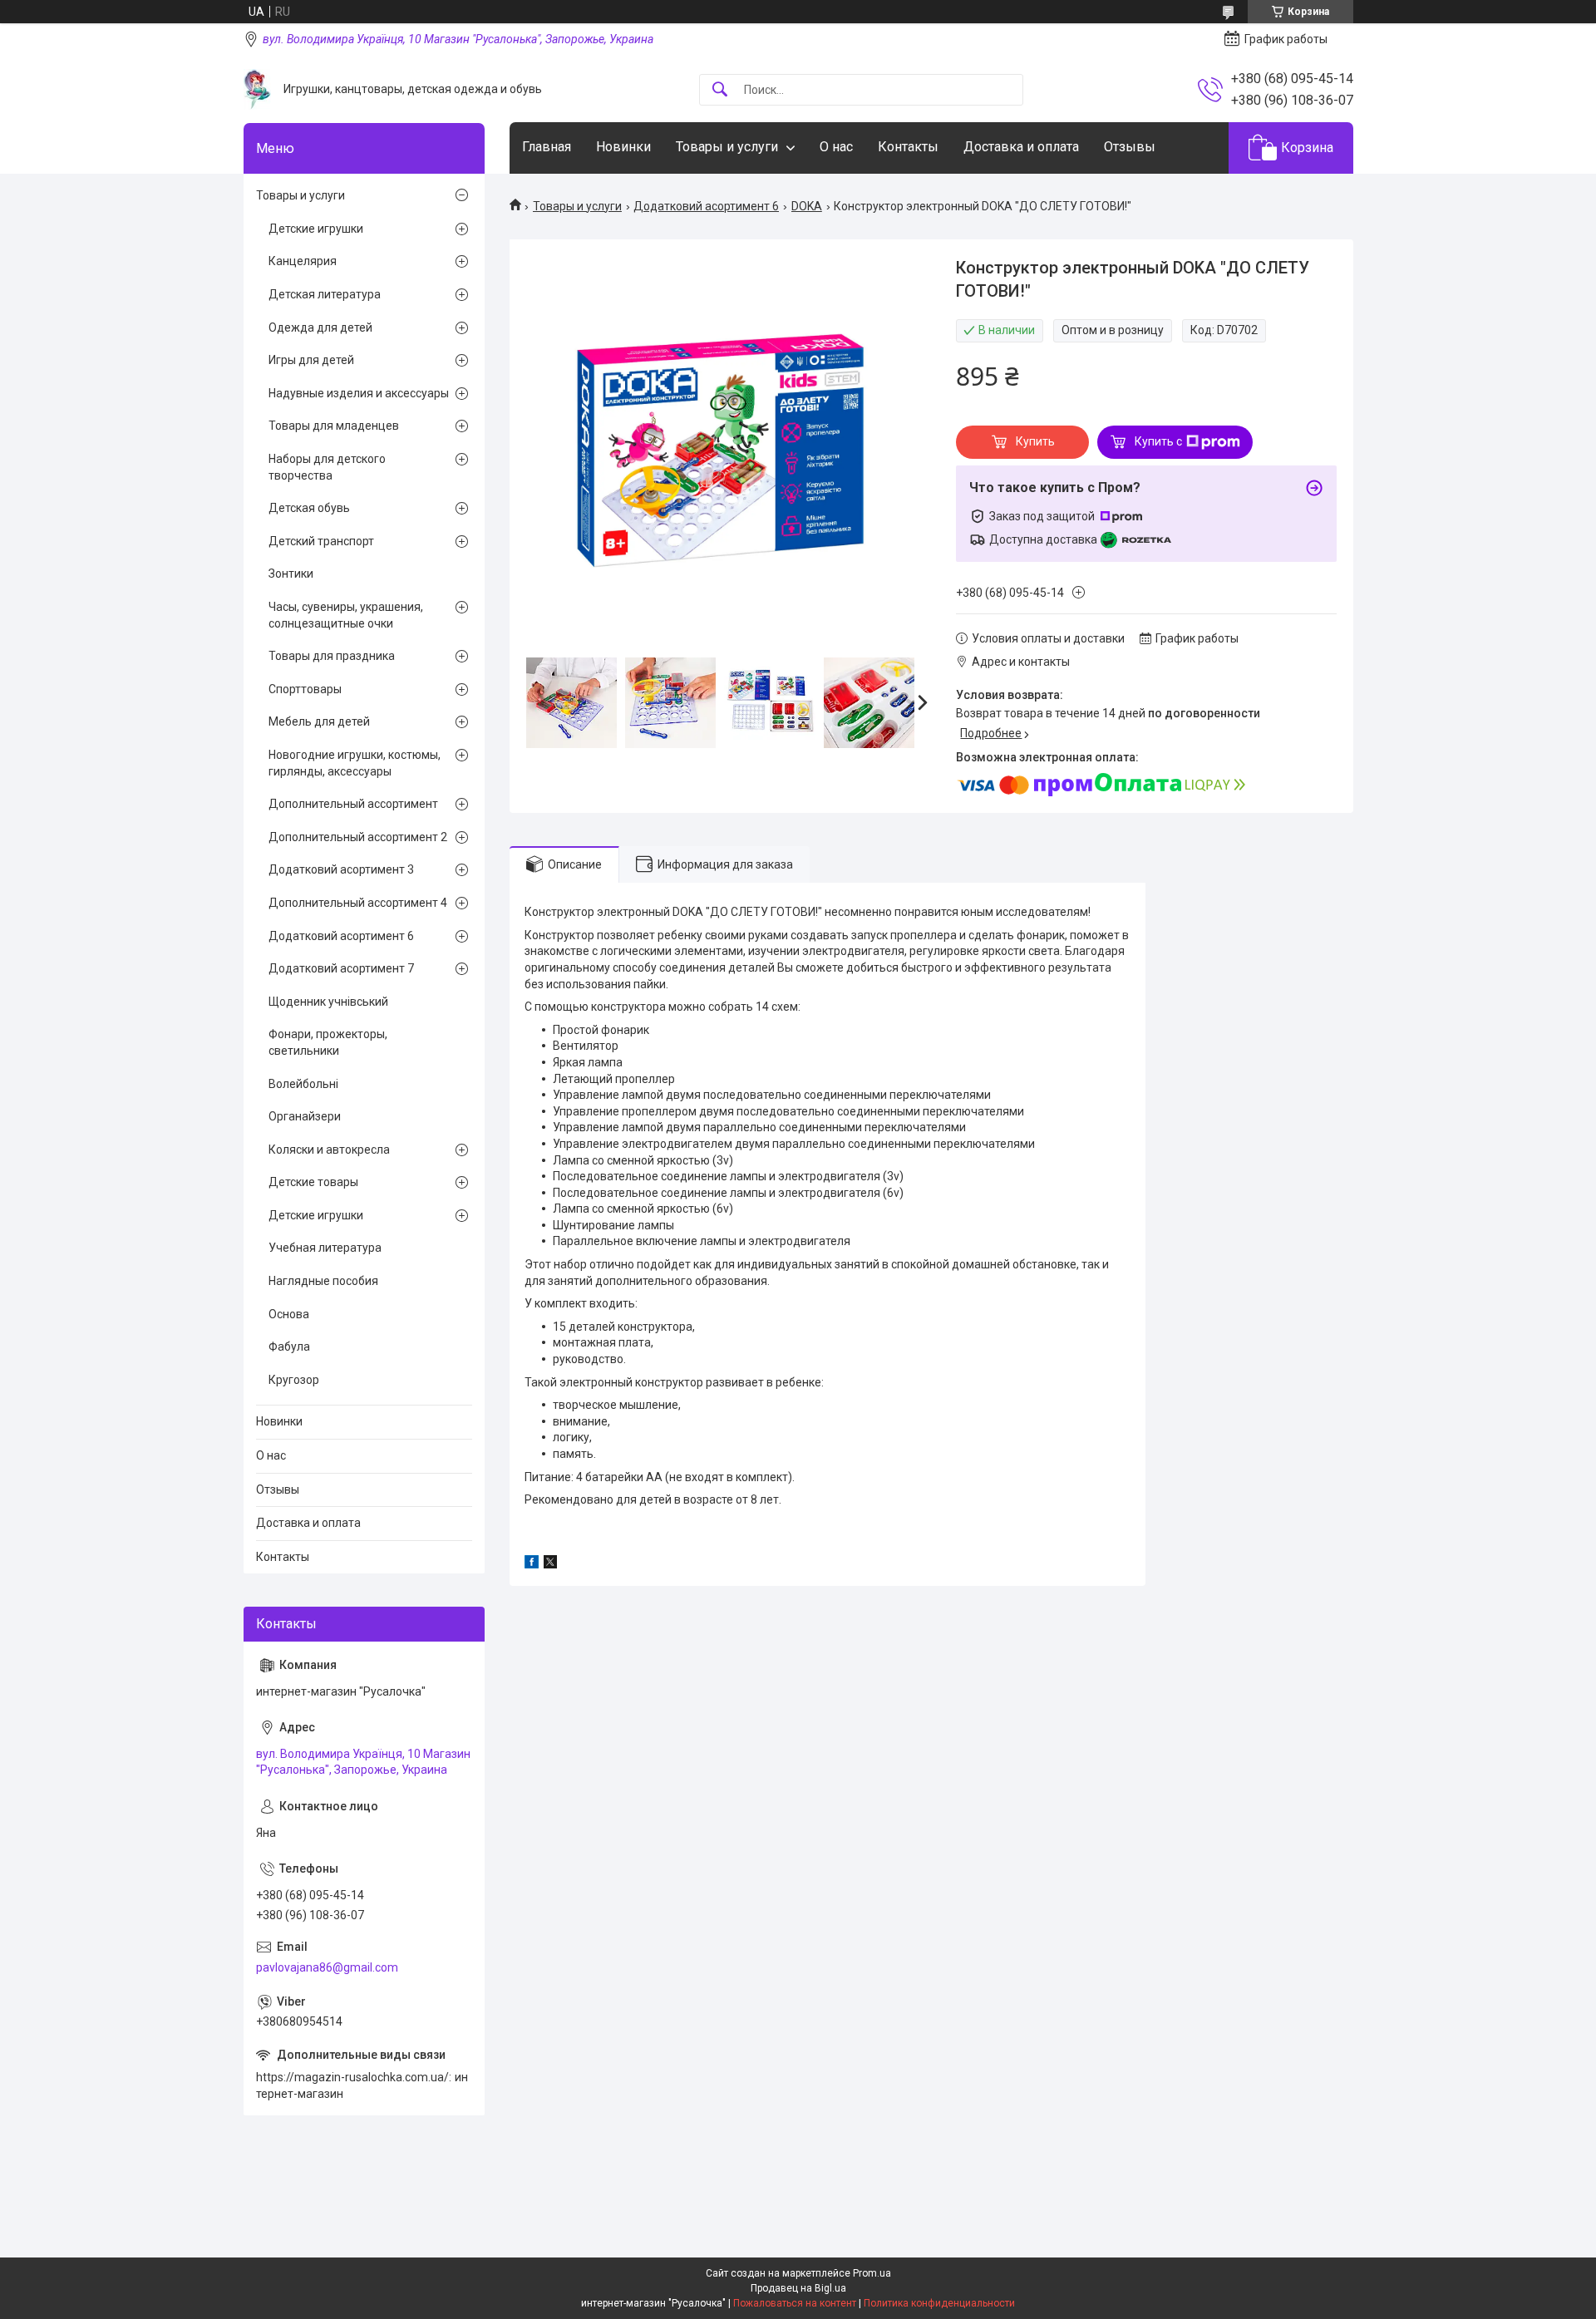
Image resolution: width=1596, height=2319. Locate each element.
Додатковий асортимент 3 (341, 869)
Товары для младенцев (334, 426)
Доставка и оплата (1021, 147)
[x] (550, 1564)
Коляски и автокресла (329, 1150)
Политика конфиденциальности (939, 2303)
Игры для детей (311, 360)
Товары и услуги (727, 147)
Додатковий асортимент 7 (341, 968)
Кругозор (294, 1380)
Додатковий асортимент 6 (706, 206)
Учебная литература (325, 1248)
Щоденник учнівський (328, 1002)
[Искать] (720, 90)
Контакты (908, 147)
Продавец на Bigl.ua (798, 2288)
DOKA (807, 206)
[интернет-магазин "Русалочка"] (257, 89)
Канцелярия (303, 261)
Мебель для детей (319, 721)
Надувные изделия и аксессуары (359, 393)
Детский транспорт (321, 541)
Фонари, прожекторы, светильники (328, 1042)
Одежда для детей (320, 327)
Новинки (623, 147)
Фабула (289, 1347)
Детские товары (313, 1182)
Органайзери (305, 1116)
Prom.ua (872, 2273)
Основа (289, 1314)
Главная (547, 147)
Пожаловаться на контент (795, 2303)
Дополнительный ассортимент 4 (358, 903)
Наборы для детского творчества (327, 467)
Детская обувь (309, 508)
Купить (1035, 441)
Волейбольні (303, 1084)
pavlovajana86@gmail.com (327, 1967)
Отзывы (1130, 147)
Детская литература (325, 294)
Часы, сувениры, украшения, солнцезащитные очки (346, 615)
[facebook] (532, 1564)
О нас (836, 147)
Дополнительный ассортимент (353, 804)
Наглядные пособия (323, 1281)
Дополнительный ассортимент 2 (358, 837)
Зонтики (291, 574)
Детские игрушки (316, 229)
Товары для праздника (332, 656)
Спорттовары (305, 689)
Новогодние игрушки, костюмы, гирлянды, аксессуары (355, 763)
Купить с (1158, 441)
